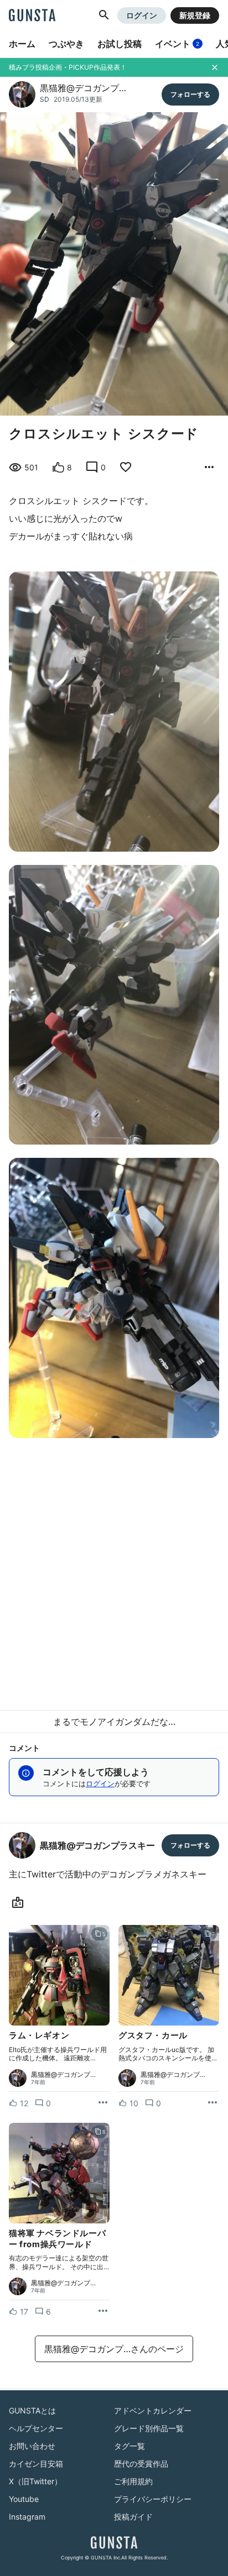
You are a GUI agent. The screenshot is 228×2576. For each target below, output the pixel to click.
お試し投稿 (120, 44)
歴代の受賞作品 (141, 2464)
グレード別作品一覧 (149, 2428)
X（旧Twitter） (35, 2481)
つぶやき (66, 44)
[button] (104, 15)
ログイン (142, 15)
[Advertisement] (114, 1570)
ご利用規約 (133, 2481)
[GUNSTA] (32, 16)
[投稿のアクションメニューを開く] (103, 2103)
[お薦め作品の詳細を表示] (209, 468)
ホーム (22, 44)
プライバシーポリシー (153, 2499)
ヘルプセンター (36, 2428)
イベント (177, 44)
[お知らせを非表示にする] (215, 67)
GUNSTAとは (32, 2410)
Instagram (27, 2517)
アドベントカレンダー (153, 2410)
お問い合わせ (32, 2446)
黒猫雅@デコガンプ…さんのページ (114, 2349)
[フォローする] (190, 95)
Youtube (24, 2499)
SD (45, 99)
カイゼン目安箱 (36, 2464)
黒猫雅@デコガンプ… (83, 88)
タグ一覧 (129, 2446)
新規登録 (195, 15)
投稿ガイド (133, 2517)
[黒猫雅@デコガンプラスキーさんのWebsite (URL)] (20, 1903)
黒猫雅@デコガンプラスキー (97, 1845)
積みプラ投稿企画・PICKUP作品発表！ (68, 67)
